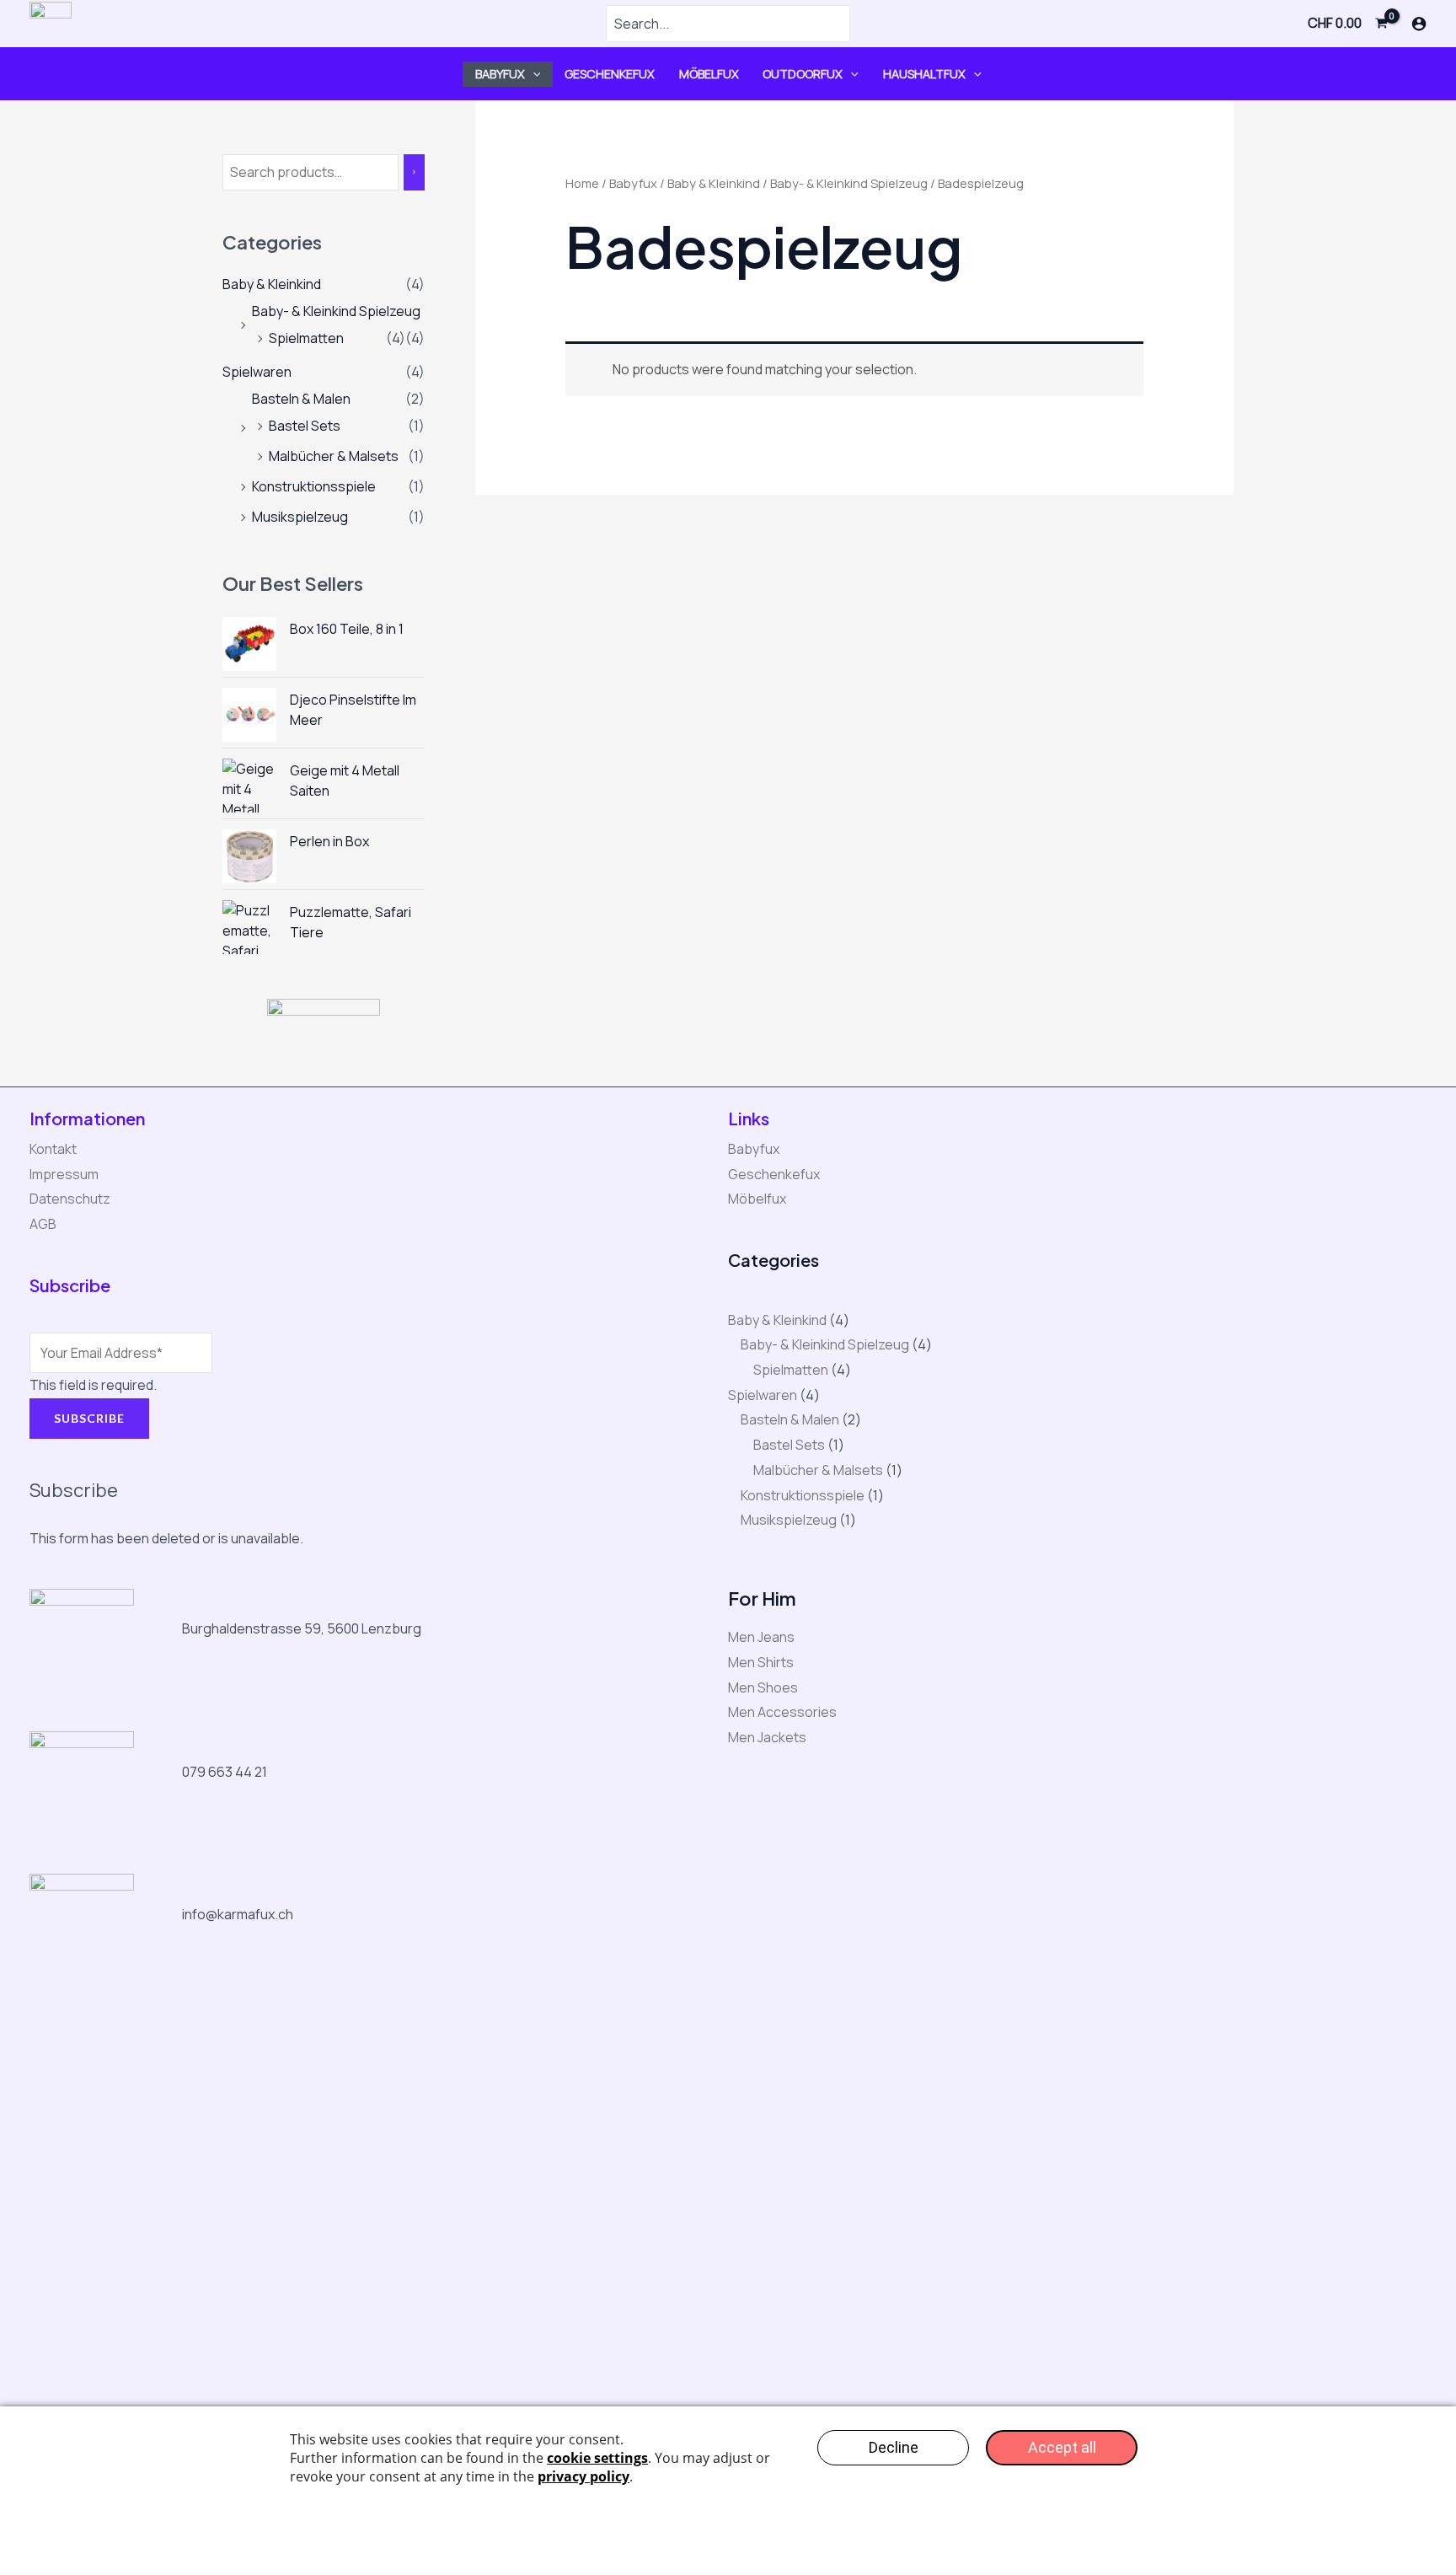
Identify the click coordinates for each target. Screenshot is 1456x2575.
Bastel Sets (305, 426)
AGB (43, 1224)
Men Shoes (763, 1687)
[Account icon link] (1419, 24)
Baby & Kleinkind (272, 284)
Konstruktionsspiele (314, 486)
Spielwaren (257, 372)
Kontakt (53, 1149)
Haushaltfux (924, 74)
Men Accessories (782, 1712)
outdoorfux (803, 74)
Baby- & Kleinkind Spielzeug (336, 311)
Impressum (64, 1174)
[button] (533, 74)
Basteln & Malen (301, 399)
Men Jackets (767, 1737)
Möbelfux (709, 74)
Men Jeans (761, 1637)
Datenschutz (70, 1199)
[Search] (414, 172)
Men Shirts (761, 1662)
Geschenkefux (610, 74)
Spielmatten (306, 338)
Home (582, 183)
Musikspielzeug (300, 517)
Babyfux (500, 74)
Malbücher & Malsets (334, 456)
